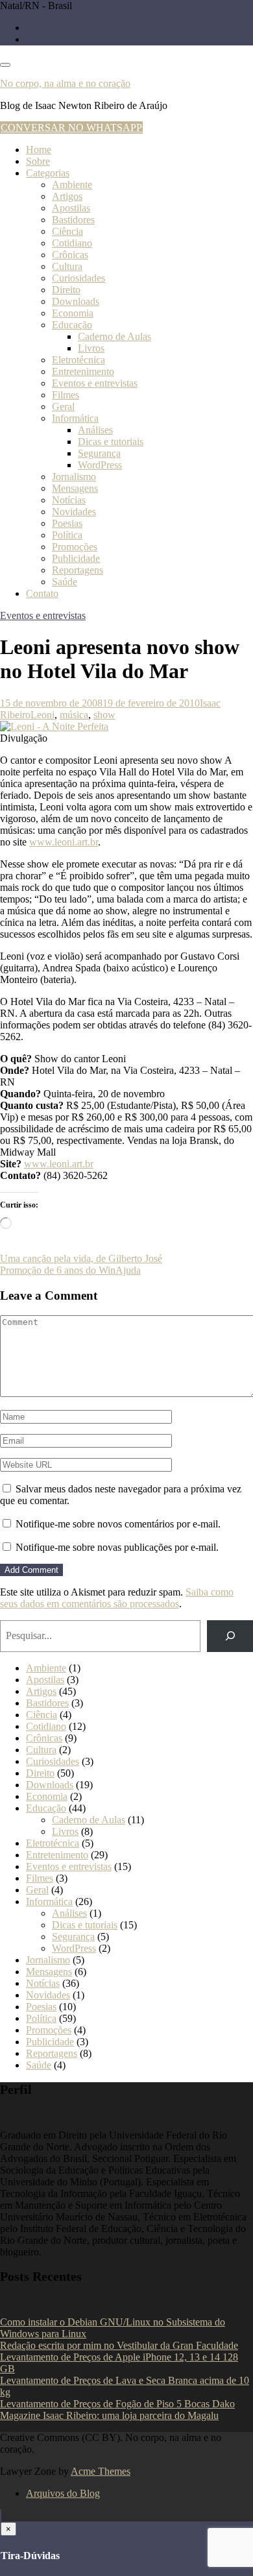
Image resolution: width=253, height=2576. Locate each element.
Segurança (99, 453)
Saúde (65, 582)
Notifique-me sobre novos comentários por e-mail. (118, 1524)
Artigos (67, 196)
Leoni (42, 715)
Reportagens (78, 570)
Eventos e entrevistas (95, 383)
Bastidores (73, 220)
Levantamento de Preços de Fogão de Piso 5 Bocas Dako (117, 2404)
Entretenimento (83, 371)
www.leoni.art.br (64, 842)
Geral (63, 407)
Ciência (67, 231)
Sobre (38, 161)
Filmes (66, 395)
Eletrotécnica (78, 360)
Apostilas (71, 208)
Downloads (76, 301)
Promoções (75, 547)
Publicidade (76, 558)
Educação (72, 325)
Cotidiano (72, 243)
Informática (75, 418)
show (104, 715)
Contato (42, 593)
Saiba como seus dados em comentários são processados (117, 1598)
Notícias (69, 500)
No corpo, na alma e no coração (65, 83)
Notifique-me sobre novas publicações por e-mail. (117, 1547)
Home (39, 150)
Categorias (48, 173)
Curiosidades (78, 278)
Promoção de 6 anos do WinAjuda (70, 1270)
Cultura (67, 266)
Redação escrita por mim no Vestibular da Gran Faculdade (119, 2345)
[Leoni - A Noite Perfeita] (54, 726)
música (74, 715)
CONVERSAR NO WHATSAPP (71, 128)
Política (67, 535)
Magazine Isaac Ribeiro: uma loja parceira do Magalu (109, 2415)
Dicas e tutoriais (111, 442)
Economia (73, 313)
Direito (66, 290)
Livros (91, 348)
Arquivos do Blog (63, 2493)
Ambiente (72, 185)
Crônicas (70, 255)
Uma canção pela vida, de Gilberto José (81, 1258)
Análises (95, 430)
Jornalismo (74, 477)
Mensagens (75, 488)
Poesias (67, 523)
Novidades (74, 512)
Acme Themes (101, 2471)
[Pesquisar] (230, 1636)
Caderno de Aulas (114, 336)
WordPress (100, 465)
